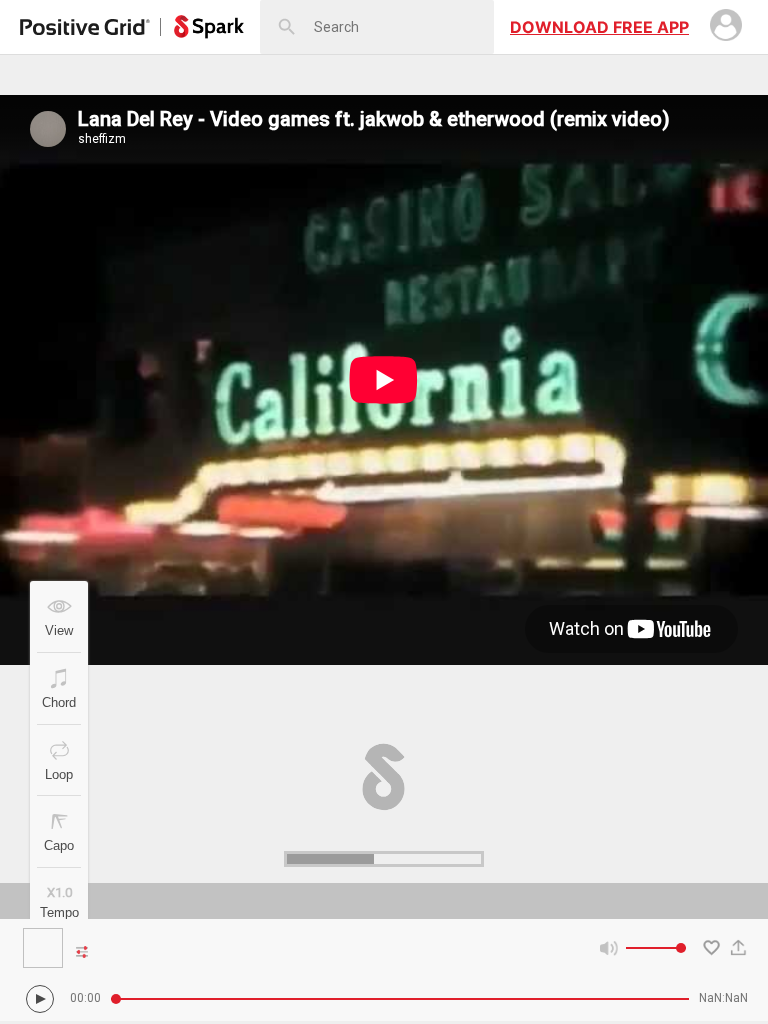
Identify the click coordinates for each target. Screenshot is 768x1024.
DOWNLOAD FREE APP (599, 27)
